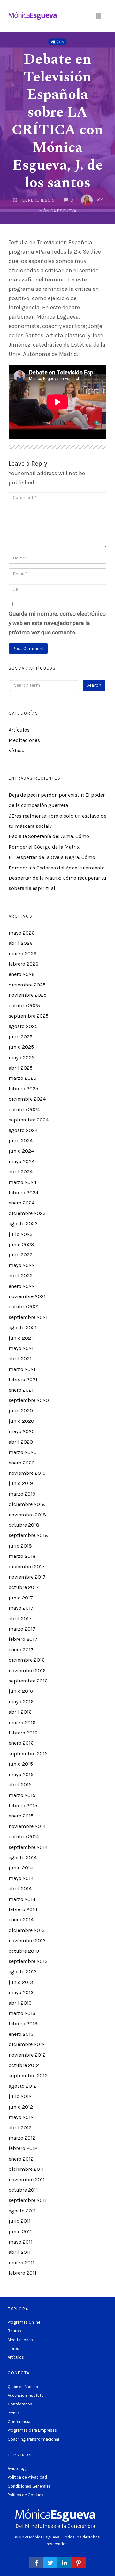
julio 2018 (20, 1546)
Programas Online (24, 2322)
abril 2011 (20, 2252)
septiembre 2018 (28, 1535)
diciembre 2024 (27, 1099)
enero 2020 (22, 1463)
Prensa (14, 2413)
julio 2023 (21, 1234)
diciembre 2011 (26, 2169)
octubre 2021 (24, 1307)
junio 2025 (21, 1047)
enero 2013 (21, 2034)
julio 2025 (21, 1037)
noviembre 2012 (27, 2055)
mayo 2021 (21, 1348)
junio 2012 (21, 2107)
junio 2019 (21, 1483)
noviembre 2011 (27, 2180)
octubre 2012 (24, 2065)
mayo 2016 (21, 1702)
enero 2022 (22, 1286)
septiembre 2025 (29, 1016)
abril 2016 (20, 1712)
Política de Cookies (26, 2495)
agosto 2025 (23, 1026)
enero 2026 (22, 974)
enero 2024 (22, 1203)
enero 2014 (21, 1920)
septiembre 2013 (28, 1961)
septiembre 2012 (28, 2075)
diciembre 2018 (27, 1504)
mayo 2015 (21, 1774)
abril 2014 (20, 1888)
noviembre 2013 (27, 1940)
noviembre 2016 (27, 1670)
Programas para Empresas (32, 2430)
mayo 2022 (22, 1265)
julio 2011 (20, 2221)
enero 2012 (21, 2159)
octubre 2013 (24, 1951)
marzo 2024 (23, 1182)
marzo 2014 (22, 1899)
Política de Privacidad (27, 2477)
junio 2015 (21, 1764)
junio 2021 (21, 1338)
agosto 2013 (23, 1972)
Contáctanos (20, 2404)
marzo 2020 (23, 1452)
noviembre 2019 (27, 1473)
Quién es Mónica (23, 2387)
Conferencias (20, 2422)
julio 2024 (21, 1141)
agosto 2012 (23, 2086)
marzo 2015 (22, 1795)
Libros (13, 2349)
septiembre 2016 (28, 1681)
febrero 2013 (23, 2023)
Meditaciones (24, 740)
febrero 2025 (23, 1089)
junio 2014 (21, 1868)
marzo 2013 (22, 2013)
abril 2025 (21, 1068)
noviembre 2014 (27, 1826)
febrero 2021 (23, 1379)
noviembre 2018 (27, 1515)
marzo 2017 (22, 1629)
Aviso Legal (18, 2468)
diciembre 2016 (27, 1660)
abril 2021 (20, 1359)
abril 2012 (20, 2128)
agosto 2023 (23, 1224)
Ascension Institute (26, 2395)
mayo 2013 (21, 1992)
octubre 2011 (23, 2190)
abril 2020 (21, 1442)
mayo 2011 (21, 2242)
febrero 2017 (23, 1639)
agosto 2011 (22, 2211)
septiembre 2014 (28, 1847)
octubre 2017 (24, 1587)
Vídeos (57, 42)
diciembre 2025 (27, 985)
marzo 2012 (22, 2138)
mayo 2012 (21, 2117)
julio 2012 (20, 2096)
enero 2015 (21, 1816)
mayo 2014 (21, 1878)
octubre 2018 (24, 1525)
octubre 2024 (24, 1109)
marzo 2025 (23, 1078)
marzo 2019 (22, 1494)
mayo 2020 (22, 1431)
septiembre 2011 (28, 2200)
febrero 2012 (23, 2148)
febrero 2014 (23, 1909)
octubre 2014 (24, 1837)
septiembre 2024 (29, 1120)
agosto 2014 (23, 1857)
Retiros (14, 2331)
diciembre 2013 (27, 1930)
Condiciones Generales (29, 2486)
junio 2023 (21, 1244)
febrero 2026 (23, 964)
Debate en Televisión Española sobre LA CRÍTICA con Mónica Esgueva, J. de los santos (57, 121)
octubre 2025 (24, 1006)
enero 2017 (21, 1650)
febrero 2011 (23, 2273)
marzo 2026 (23, 954)
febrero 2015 (23, 1805)
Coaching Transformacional (33, 2439)
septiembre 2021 (28, 1317)
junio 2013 (21, 1982)
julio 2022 (21, 1255)
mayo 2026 (22, 933)
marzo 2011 (22, 2263)
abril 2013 (20, 2003)
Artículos (19, 730)
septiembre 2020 (29, 1400)
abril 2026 (21, 943)
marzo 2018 (22, 1556)
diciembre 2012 (27, 2044)
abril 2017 (20, 1619)
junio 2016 (21, 1691)
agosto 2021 (23, 1327)
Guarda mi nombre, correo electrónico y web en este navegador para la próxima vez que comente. (57, 623)
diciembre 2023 (27, 1213)
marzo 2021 (22, 1369)
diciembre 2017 (27, 1567)
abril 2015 (20, 1785)
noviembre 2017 (27, 1577)
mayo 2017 (21, 1608)
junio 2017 (21, 1598)
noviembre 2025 (28, 995)
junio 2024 (21, 1151)
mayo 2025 (22, 1057)
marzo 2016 (22, 1722)
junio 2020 (21, 1421)
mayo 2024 (22, 1161)
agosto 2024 (23, 1130)
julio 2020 (21, 1410)
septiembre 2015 (28, 1754)
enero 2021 (21, 1390)
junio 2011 (20, 2232)
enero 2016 (21, 1743)
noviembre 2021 (27, 1296)
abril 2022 (21, 1275)
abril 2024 (21, 1172)
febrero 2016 (23, 1733)
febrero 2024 (23, 1192)
